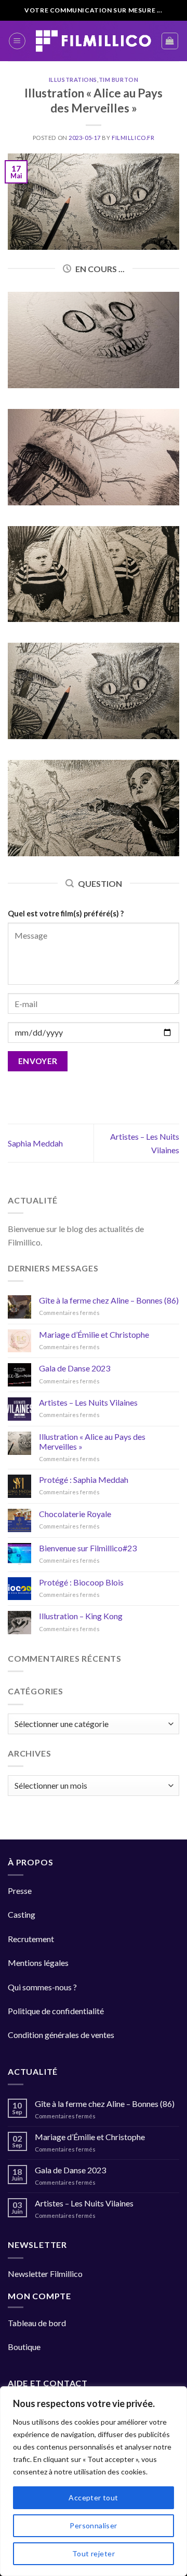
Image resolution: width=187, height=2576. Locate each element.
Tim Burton (119, 80)
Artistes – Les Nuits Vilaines (88, 1402)
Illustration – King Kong (81, 1616)
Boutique (24, 2347)
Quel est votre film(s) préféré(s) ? (66, 914)
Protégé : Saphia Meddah (84, 1480)
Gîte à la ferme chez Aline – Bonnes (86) (109, 1300)
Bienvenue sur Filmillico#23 (88, 1548)
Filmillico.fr (133, 138)
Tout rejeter (94, 2553)
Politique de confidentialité (56, 2011)
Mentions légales (38, 1963)
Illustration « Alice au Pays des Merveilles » (92, 1441)
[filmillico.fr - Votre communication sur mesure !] (93, 41)
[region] (94, 2481)
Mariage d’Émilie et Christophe (94, 1334)
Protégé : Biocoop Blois (81, 1582)
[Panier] (170, 41)
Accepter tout (93, 2497)
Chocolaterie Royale (75, 1514)
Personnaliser (93, 2525)
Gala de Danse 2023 (75, 1368)
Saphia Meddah (35, 1143)
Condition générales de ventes (61, 2035)
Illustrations (73, 80)
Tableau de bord (37, 2323)
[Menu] (17, 41)
